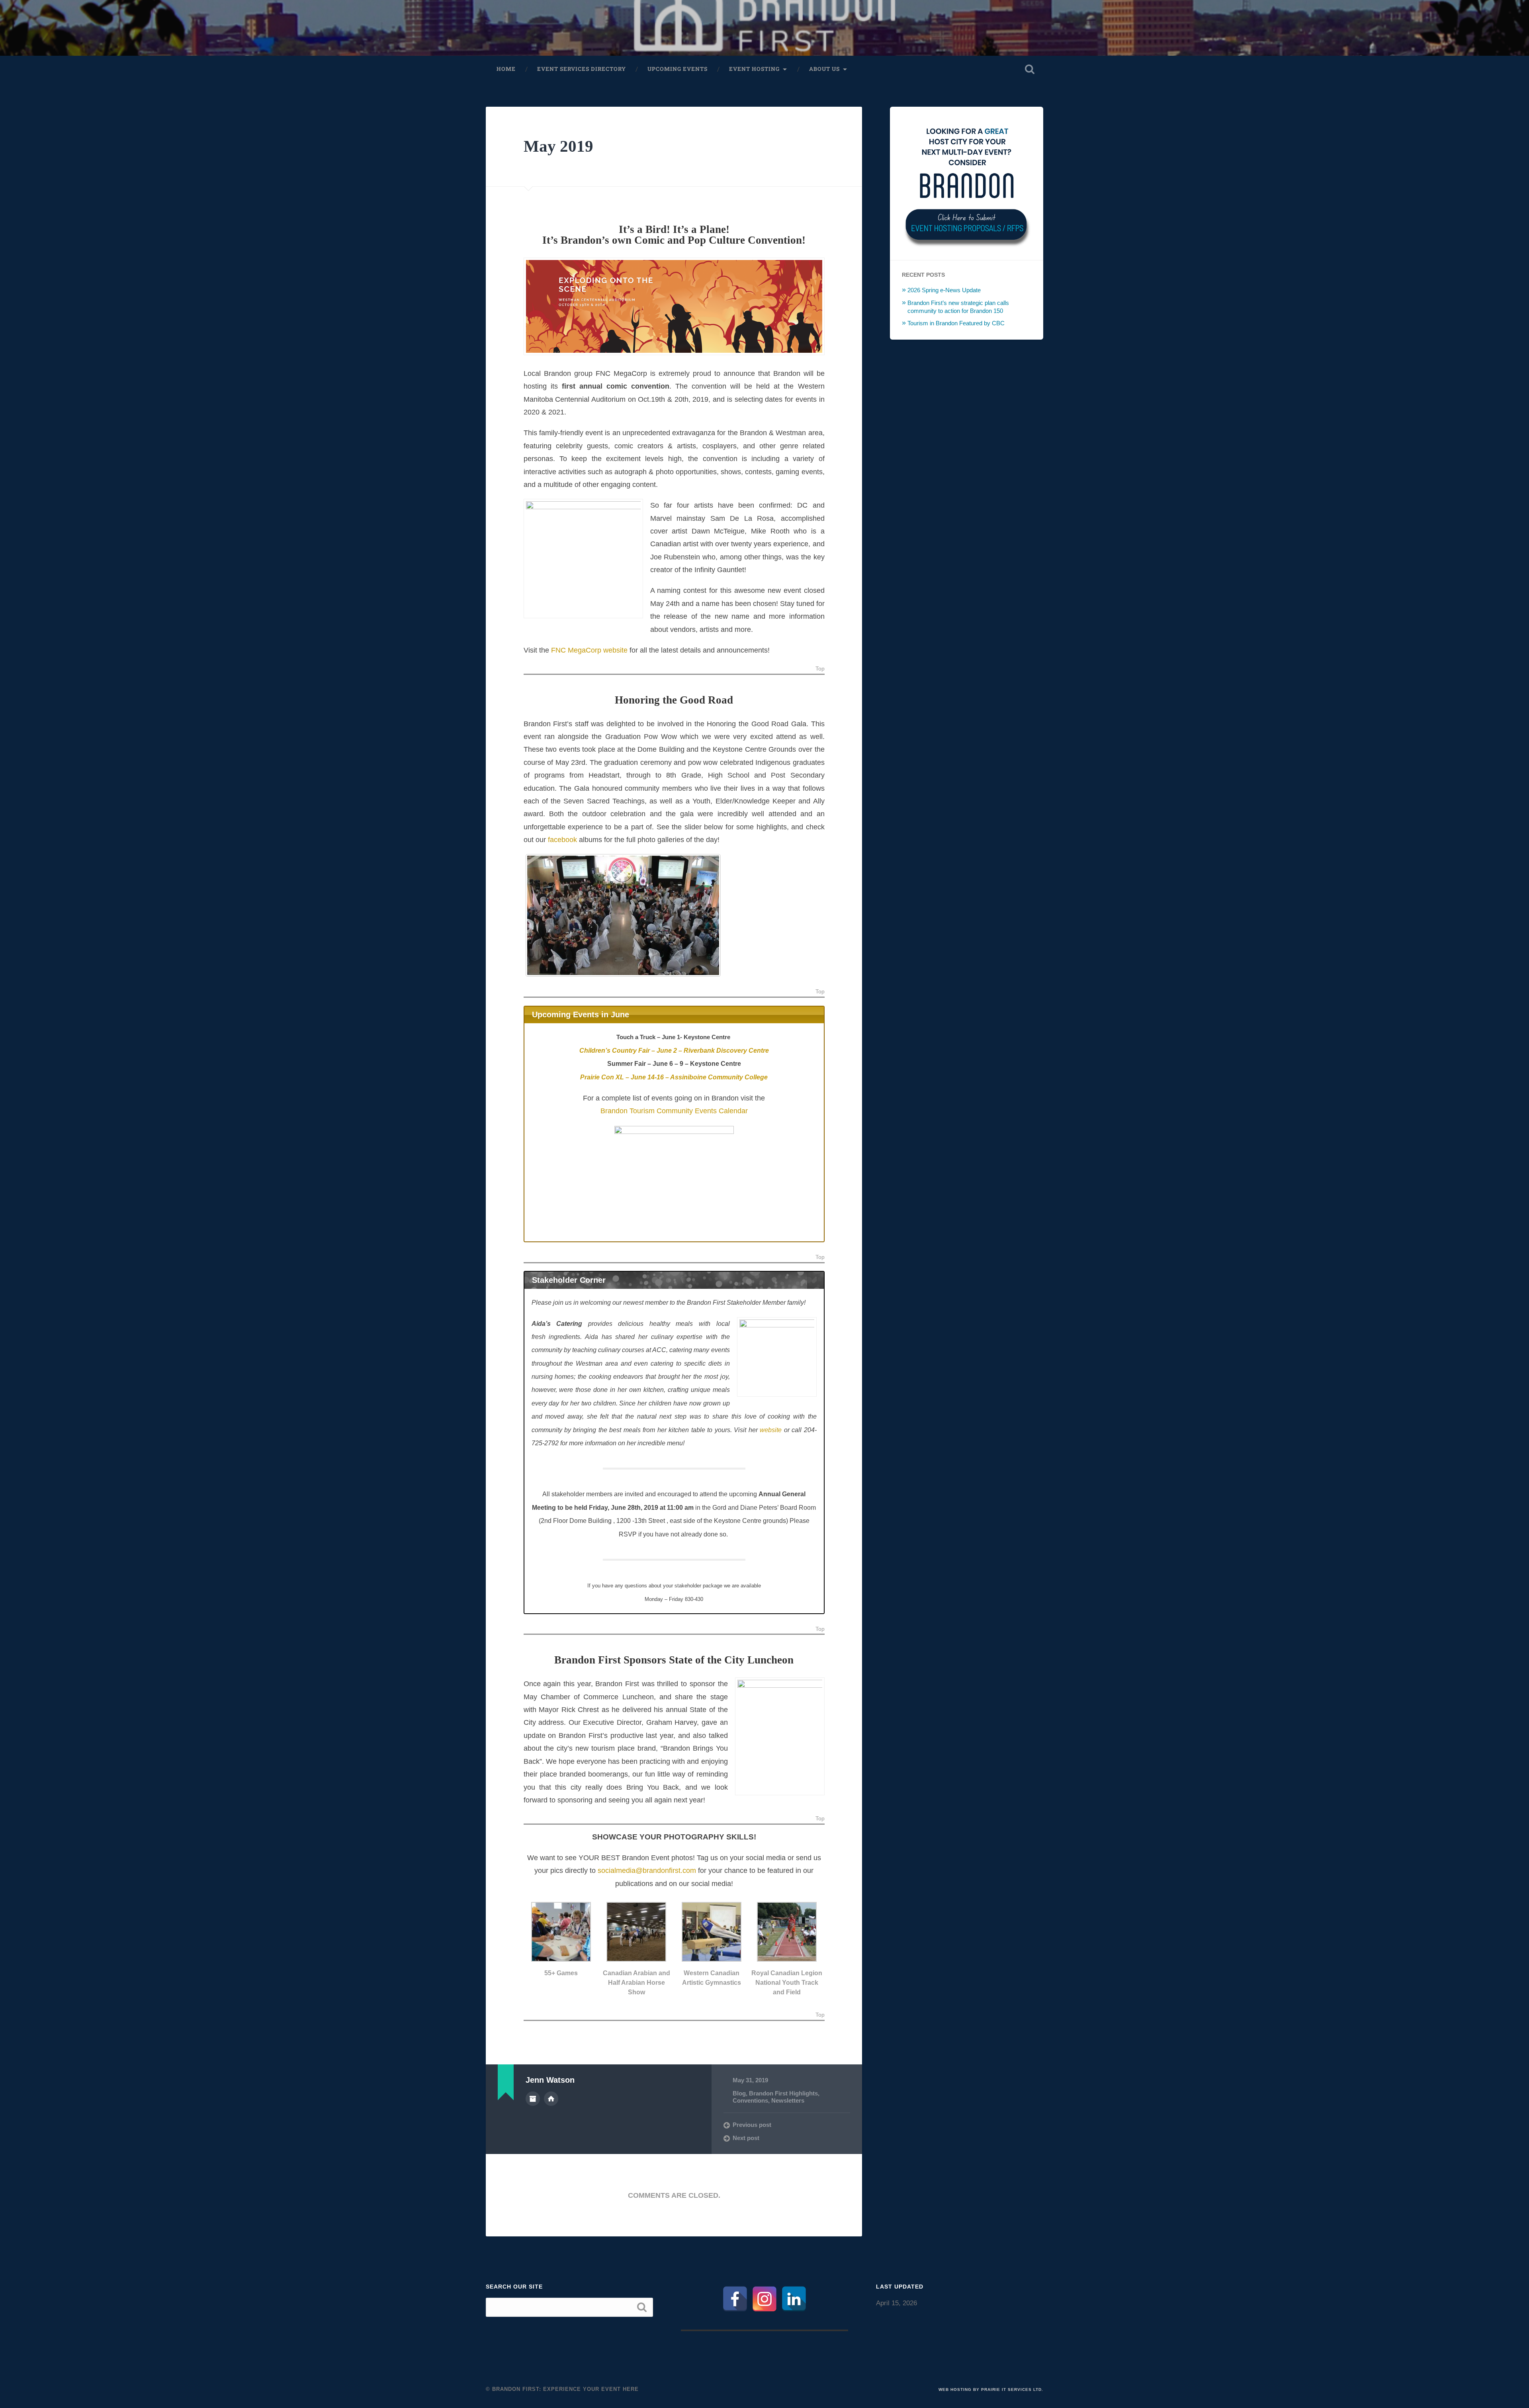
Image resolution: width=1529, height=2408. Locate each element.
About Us (824, 69)
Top (820, 669)
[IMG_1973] (623, 915)
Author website (551, 2099)
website (771, 1430)
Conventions (750, 2100)
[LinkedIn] (794, 2299)
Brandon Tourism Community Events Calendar (674, 1111)
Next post (746, 2138)
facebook (562, 840)
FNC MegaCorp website (589, 650)
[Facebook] (735, 2299)
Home (506, 69)
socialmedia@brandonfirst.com (647, 1870)
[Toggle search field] (1030, 69)
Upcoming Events (677, 69)
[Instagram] (764, 2299)
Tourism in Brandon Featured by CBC (956, 323)
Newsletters (788, 2100)
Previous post (752, 2125)
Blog (739, 2093)
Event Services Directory (582, 69)
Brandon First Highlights (783, 2093)
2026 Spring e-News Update (944, 290)
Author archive (533, 2099)
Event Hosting (754, 69)
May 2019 (558, 146)
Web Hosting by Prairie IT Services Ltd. (991, 2389)
